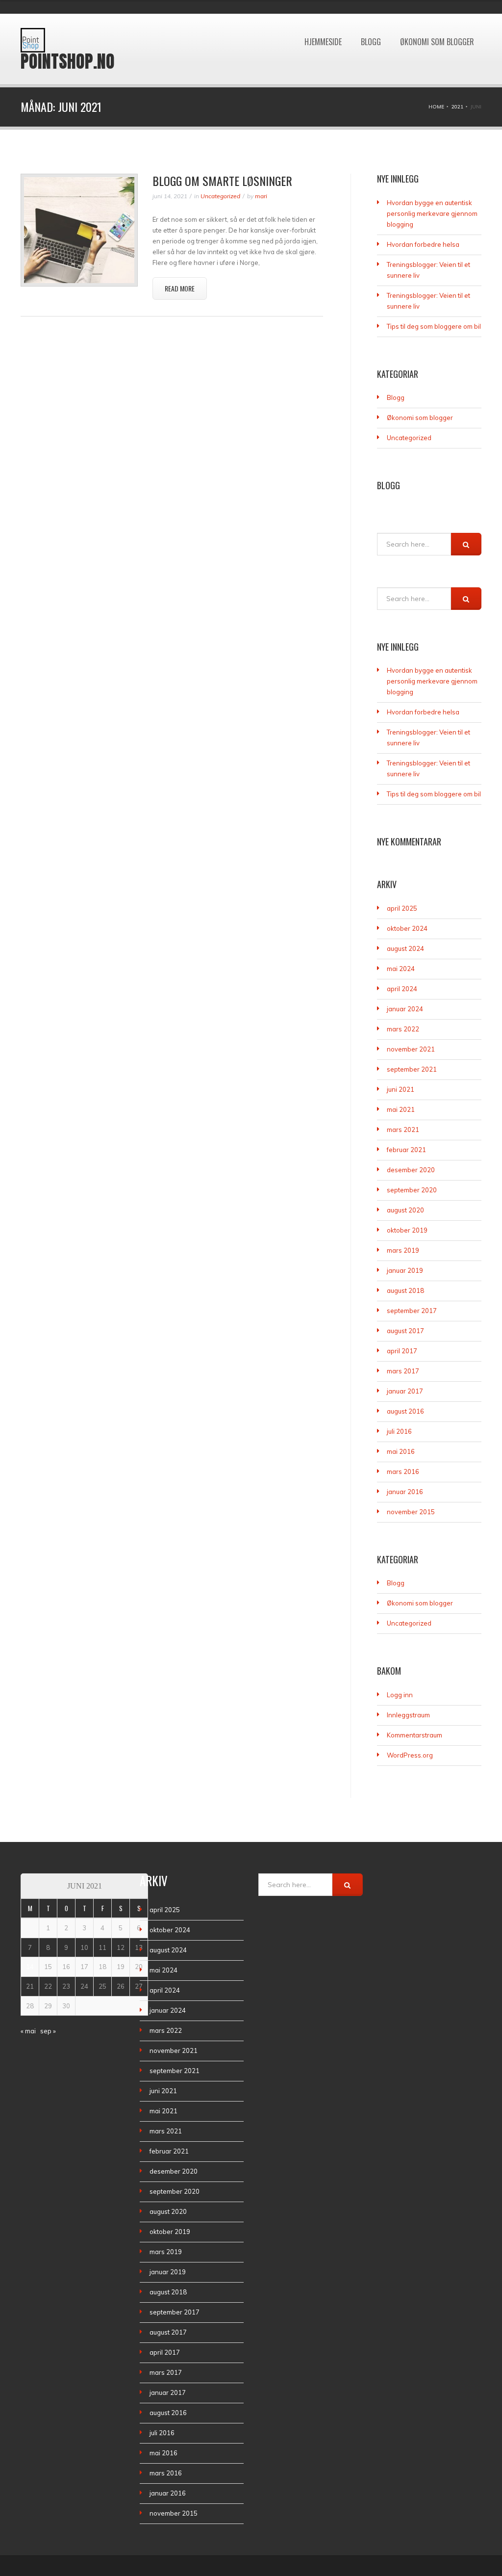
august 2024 (405, 948)
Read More (180, 288)
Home (436, 107)
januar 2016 (405, 1492)
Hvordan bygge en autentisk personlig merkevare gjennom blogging (432, 213)
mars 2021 (403, 1130)
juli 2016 (399, 1431)
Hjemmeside (323, 19)
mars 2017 (403, 1371)
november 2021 (411, 1049)
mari (261, 196)
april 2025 (402, 908)
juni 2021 (401, 1089)
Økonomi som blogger (437, 19)
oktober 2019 (407, 1230)
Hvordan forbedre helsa (423, 244)
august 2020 (405, 1210)
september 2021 (412, 1069)
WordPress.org (410, 1755)
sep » (48, 2031)
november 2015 (411, 1512)
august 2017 (405, 1331)
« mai (28, 2031)
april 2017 (402, 1351)
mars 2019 (403, 1250)
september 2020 (412, 1190)
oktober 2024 (407, 928)
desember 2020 (411, 1170)
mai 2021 (401, 1109)
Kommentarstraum (414, 1735)
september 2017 (412, 1311)
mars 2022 (403, 1029)
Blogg (371, 19)
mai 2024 (401, 969)
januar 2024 (405, 1009)
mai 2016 (401, 1451)
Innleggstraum (408, 1715)
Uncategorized (220, 196)
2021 (457, 107)
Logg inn (400, 1695)
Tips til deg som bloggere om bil (434, 326)
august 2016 (405, 1411)
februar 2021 (406, 1150)
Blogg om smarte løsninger (222, 181)
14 (30, 1967)
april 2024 (402, 989)
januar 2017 (405, 1391)
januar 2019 (405, 1270)
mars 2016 (403, 1472)
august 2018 (405, 1290)
